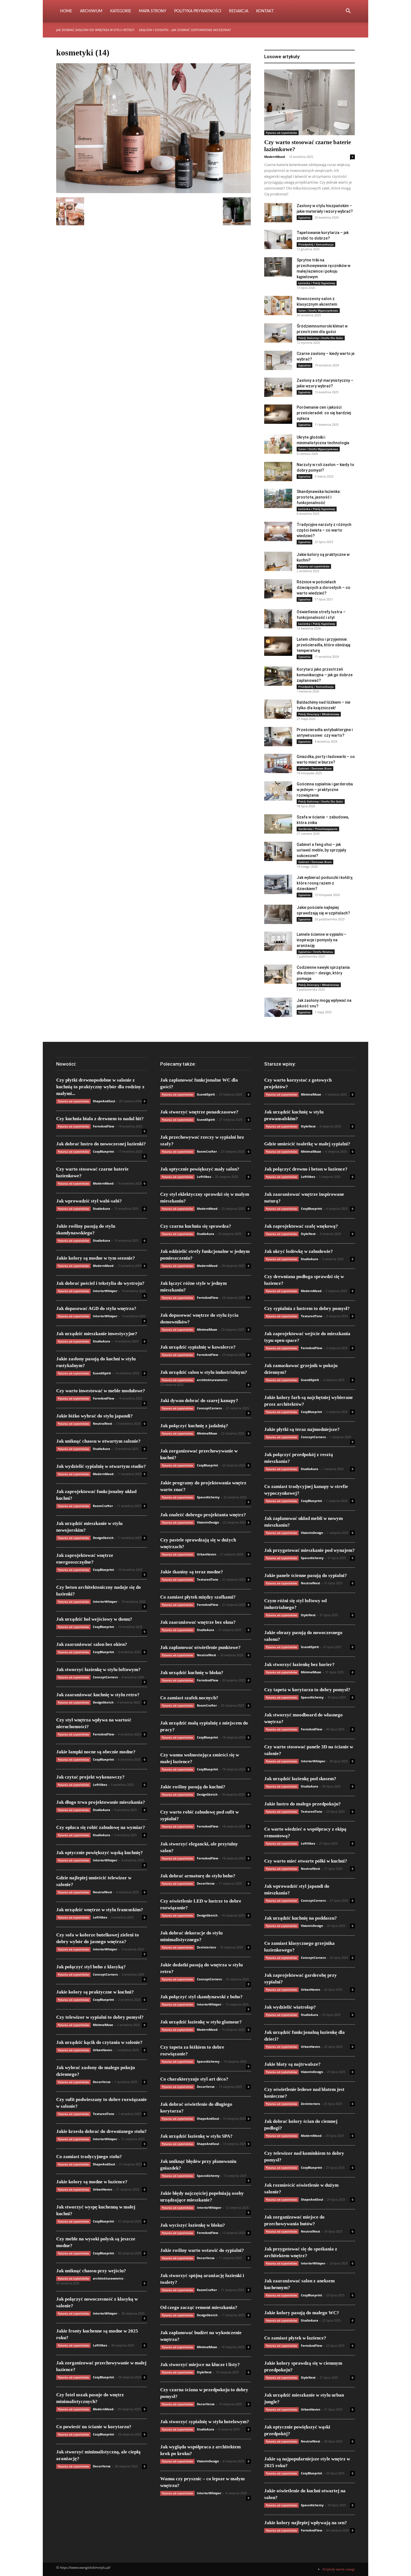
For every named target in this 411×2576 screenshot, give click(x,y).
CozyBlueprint (103, 1151)
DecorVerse (102, 2082)
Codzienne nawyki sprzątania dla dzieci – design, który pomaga (323, 973)
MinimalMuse (103, 2025)
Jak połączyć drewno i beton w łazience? (306, 1169)
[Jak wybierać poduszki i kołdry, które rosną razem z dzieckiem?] (278, 884)
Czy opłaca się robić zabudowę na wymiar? (101, 1827)
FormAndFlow (103, 1126)
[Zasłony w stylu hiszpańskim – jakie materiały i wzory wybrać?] (278, 213)
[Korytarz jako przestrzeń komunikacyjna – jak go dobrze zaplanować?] (278, 676)
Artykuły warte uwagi (339, 2569)
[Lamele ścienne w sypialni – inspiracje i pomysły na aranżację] (278, 941)
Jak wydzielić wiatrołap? (290, 2007)
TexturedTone (104, 2114)
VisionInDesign (208, 1522)
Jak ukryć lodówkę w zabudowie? (299, 1251)
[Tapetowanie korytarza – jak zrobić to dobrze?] (278, 239)
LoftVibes (100, 1785)
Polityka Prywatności (198, 11)
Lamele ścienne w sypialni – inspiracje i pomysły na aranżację (322, 940)
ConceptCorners (105, 1677)
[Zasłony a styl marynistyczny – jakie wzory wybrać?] (278, 387)
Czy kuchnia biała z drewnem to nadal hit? (100, 1119)
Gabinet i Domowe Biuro (315, 768)
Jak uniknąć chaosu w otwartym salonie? (98, 1441)
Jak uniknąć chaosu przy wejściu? (91, 2271)
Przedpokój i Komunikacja (316, 244)
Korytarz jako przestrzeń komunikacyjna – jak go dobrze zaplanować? (325, 675)
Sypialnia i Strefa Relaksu (316, 952)
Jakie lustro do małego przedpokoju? (303, 1804)
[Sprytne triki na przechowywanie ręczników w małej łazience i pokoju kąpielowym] (278, 267)
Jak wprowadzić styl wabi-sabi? (89, 1201)
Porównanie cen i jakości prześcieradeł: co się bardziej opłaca (324, 413)
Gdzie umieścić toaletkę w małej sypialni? (307, 1144)
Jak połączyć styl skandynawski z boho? (201, 1997)
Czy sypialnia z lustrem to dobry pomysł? (307, 1308)
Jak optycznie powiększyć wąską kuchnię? (100, 1853)
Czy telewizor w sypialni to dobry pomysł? (100, 2017)
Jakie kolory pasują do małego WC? (302, 2313)
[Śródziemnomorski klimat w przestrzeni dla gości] (278, 333)
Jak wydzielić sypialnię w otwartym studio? (101, 1466)
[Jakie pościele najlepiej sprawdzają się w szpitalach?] (278, 914)
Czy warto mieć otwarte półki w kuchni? (306, 1861)
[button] (348, 12)
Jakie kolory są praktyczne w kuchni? (95, 1992)
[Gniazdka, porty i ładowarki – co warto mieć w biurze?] (278, 763)
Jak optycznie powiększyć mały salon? (200, 1169)
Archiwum (91, 11)
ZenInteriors (206, 1947)
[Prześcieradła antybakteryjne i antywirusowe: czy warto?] (278, 737)
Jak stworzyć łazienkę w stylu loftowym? (98, 1670)
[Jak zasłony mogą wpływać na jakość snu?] (278, 1007)
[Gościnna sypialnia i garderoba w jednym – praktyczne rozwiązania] (278, 791)
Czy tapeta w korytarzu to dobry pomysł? (307, 1690)
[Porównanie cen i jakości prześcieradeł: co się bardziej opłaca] (278, 414)
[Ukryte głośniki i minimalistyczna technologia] (278, 444)
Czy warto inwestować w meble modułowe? (101, 1391)
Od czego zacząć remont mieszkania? (199, 2307)
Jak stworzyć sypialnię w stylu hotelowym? (205, 2422)
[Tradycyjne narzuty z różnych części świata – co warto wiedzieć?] (278, 531)
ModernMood (275, 157)
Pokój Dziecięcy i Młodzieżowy (319, 714)
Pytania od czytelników (281, 133)
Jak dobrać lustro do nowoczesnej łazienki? (101, 1144)
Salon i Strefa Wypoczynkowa (318, 310)
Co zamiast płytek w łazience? (295, 2338)
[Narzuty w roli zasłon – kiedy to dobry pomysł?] (278, 472)
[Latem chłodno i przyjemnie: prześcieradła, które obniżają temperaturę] (278, 646)
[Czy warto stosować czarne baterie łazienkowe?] (310, 102)
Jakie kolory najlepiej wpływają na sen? (306, 2523)
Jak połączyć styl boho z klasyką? (91, 1967)
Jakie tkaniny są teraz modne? (192, 1572)
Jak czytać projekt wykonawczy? (90, 1777)
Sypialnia (304, 217)
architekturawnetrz (108, 2278)
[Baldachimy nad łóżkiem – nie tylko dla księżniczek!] (278, 709)
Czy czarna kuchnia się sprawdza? (196, 1226)
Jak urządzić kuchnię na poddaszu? (301, 1918)
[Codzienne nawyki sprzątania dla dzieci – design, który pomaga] (278, 974)
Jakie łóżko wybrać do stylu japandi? (95, 1416)
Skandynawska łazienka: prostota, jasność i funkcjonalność (319, 497)
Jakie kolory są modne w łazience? (92, 2182)
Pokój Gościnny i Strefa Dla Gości (321, 338)
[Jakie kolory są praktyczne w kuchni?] (278, 561)
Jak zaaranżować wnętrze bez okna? (198, 1622)
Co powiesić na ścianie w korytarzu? (94, 2427)
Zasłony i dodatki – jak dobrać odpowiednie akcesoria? (185, 30)
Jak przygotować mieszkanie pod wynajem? (310, 1550)
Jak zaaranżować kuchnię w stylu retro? (98, 1695)
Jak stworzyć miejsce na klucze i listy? (200, 2365)
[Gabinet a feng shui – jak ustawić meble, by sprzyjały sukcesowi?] (278, 851)
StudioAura (101, 1209)
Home (66, 11)
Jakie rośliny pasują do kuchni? (193, 1787)
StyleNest (204, 2372)
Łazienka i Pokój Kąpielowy (317, 283)
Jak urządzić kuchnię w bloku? (192, 1673)
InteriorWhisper (105, 1291)
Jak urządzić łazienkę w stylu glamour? (201, 2022)
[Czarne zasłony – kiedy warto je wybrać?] (278, 360)
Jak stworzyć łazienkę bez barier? (299, 1664)
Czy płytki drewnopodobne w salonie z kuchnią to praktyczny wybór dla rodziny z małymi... (100, 1087)
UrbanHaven (102, 2050)
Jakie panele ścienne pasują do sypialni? (306, 1575)
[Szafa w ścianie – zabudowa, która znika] (278, 824)
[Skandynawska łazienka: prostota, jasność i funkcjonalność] (278, 498)
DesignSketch (103, 1538)
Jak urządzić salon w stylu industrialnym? (204, 1372)
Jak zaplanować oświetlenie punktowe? (200, 1647)
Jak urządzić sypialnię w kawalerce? (198, 1347)
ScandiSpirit (102, 1373)
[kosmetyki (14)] (153, 192)
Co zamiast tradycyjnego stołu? (89, 2157)
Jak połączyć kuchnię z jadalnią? (194, 1426)
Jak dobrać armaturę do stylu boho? (198, 1876)
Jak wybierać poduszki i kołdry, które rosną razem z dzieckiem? (325, 883)
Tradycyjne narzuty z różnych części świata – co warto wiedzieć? (324, 530)
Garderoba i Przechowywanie (318, 829)
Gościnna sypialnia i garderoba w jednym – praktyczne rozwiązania (325, 790)
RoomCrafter (103, 1506)
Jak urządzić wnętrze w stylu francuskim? (100, 1910)
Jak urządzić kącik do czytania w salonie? (99, 2042)
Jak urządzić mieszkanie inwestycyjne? (97, 1334)
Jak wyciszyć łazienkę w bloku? (193, 2225)
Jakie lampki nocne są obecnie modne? (96, 1752)
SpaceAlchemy (208, 1497)
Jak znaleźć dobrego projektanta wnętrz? (203, 1515)
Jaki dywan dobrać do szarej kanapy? (199, 1401)
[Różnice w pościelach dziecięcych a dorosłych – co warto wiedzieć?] (278, 589)
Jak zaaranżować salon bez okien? (92, 1644)
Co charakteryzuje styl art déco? (194, 2079)
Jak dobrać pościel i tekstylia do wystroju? (100, 1283)
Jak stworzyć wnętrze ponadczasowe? (199, 1112)
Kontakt (265, 11)
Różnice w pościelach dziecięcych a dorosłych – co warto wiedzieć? (323, 588)
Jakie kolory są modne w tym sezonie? (96, 1258)
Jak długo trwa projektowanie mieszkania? (101, 1802)
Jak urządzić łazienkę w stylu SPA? (196, 2136)
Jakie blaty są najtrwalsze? (292, 2064)
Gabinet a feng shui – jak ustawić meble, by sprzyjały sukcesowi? (321, 850)
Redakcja (239, 11)
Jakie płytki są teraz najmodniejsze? (302, 1429)
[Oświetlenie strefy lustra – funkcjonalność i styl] (278, 619)
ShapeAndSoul (104, 1101)
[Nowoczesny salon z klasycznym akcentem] (278, 306)
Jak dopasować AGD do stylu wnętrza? (96, 1308)
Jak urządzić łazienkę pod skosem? (300, 1779)
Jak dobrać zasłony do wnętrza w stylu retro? (95, 30)
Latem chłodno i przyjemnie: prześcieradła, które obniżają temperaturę (323, 645)
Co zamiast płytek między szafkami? (198, 1597)
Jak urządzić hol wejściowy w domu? (94, 1619)
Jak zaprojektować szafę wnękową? (301, 1226)
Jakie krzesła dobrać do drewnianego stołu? (101, 2131)
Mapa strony (153, 11)
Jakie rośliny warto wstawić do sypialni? (202, 2250)
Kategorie (121, 11)
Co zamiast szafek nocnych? (189, 1698)
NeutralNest (102, 1423)
